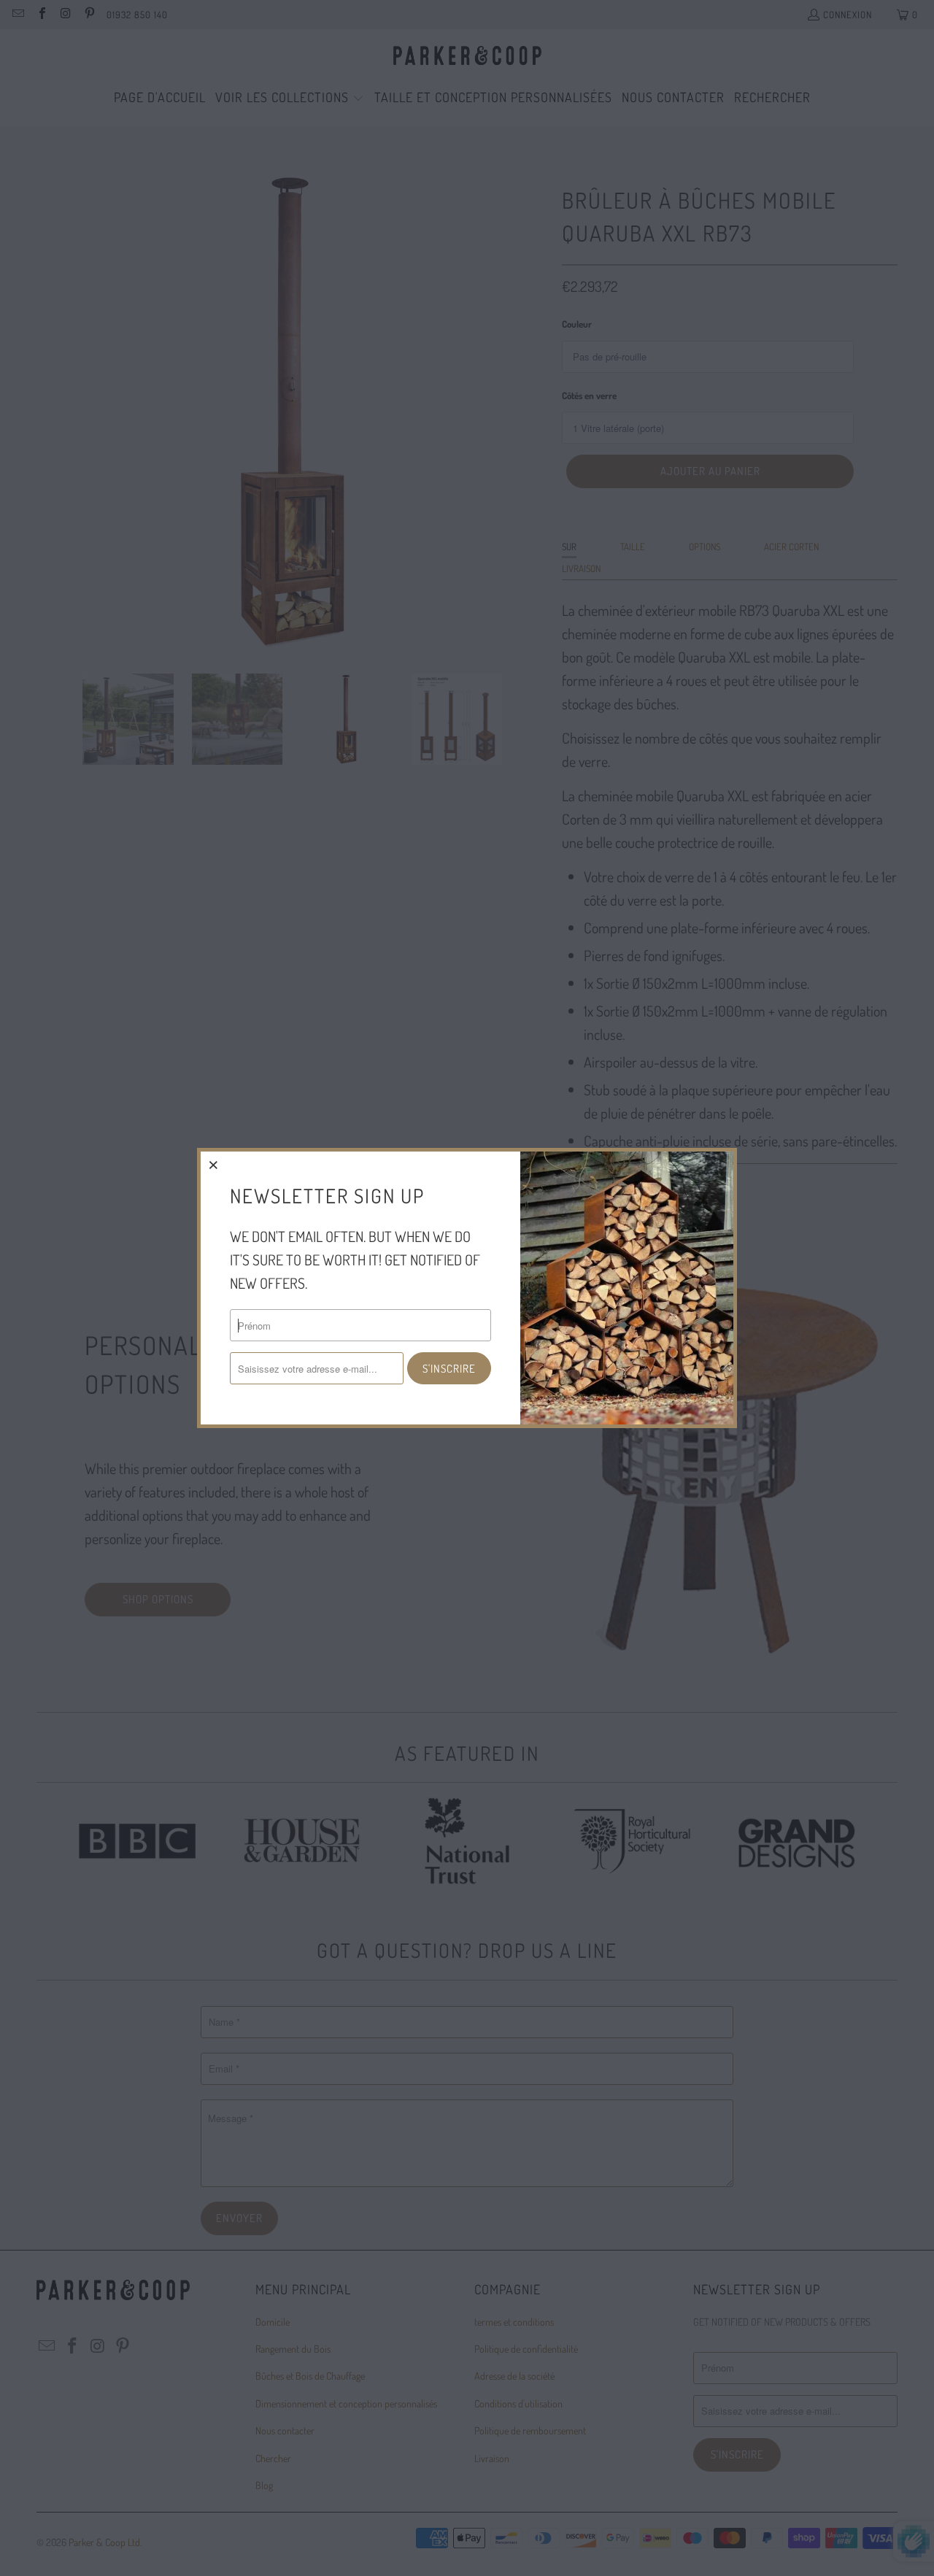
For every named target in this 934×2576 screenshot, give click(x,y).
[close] (214, 1165)
